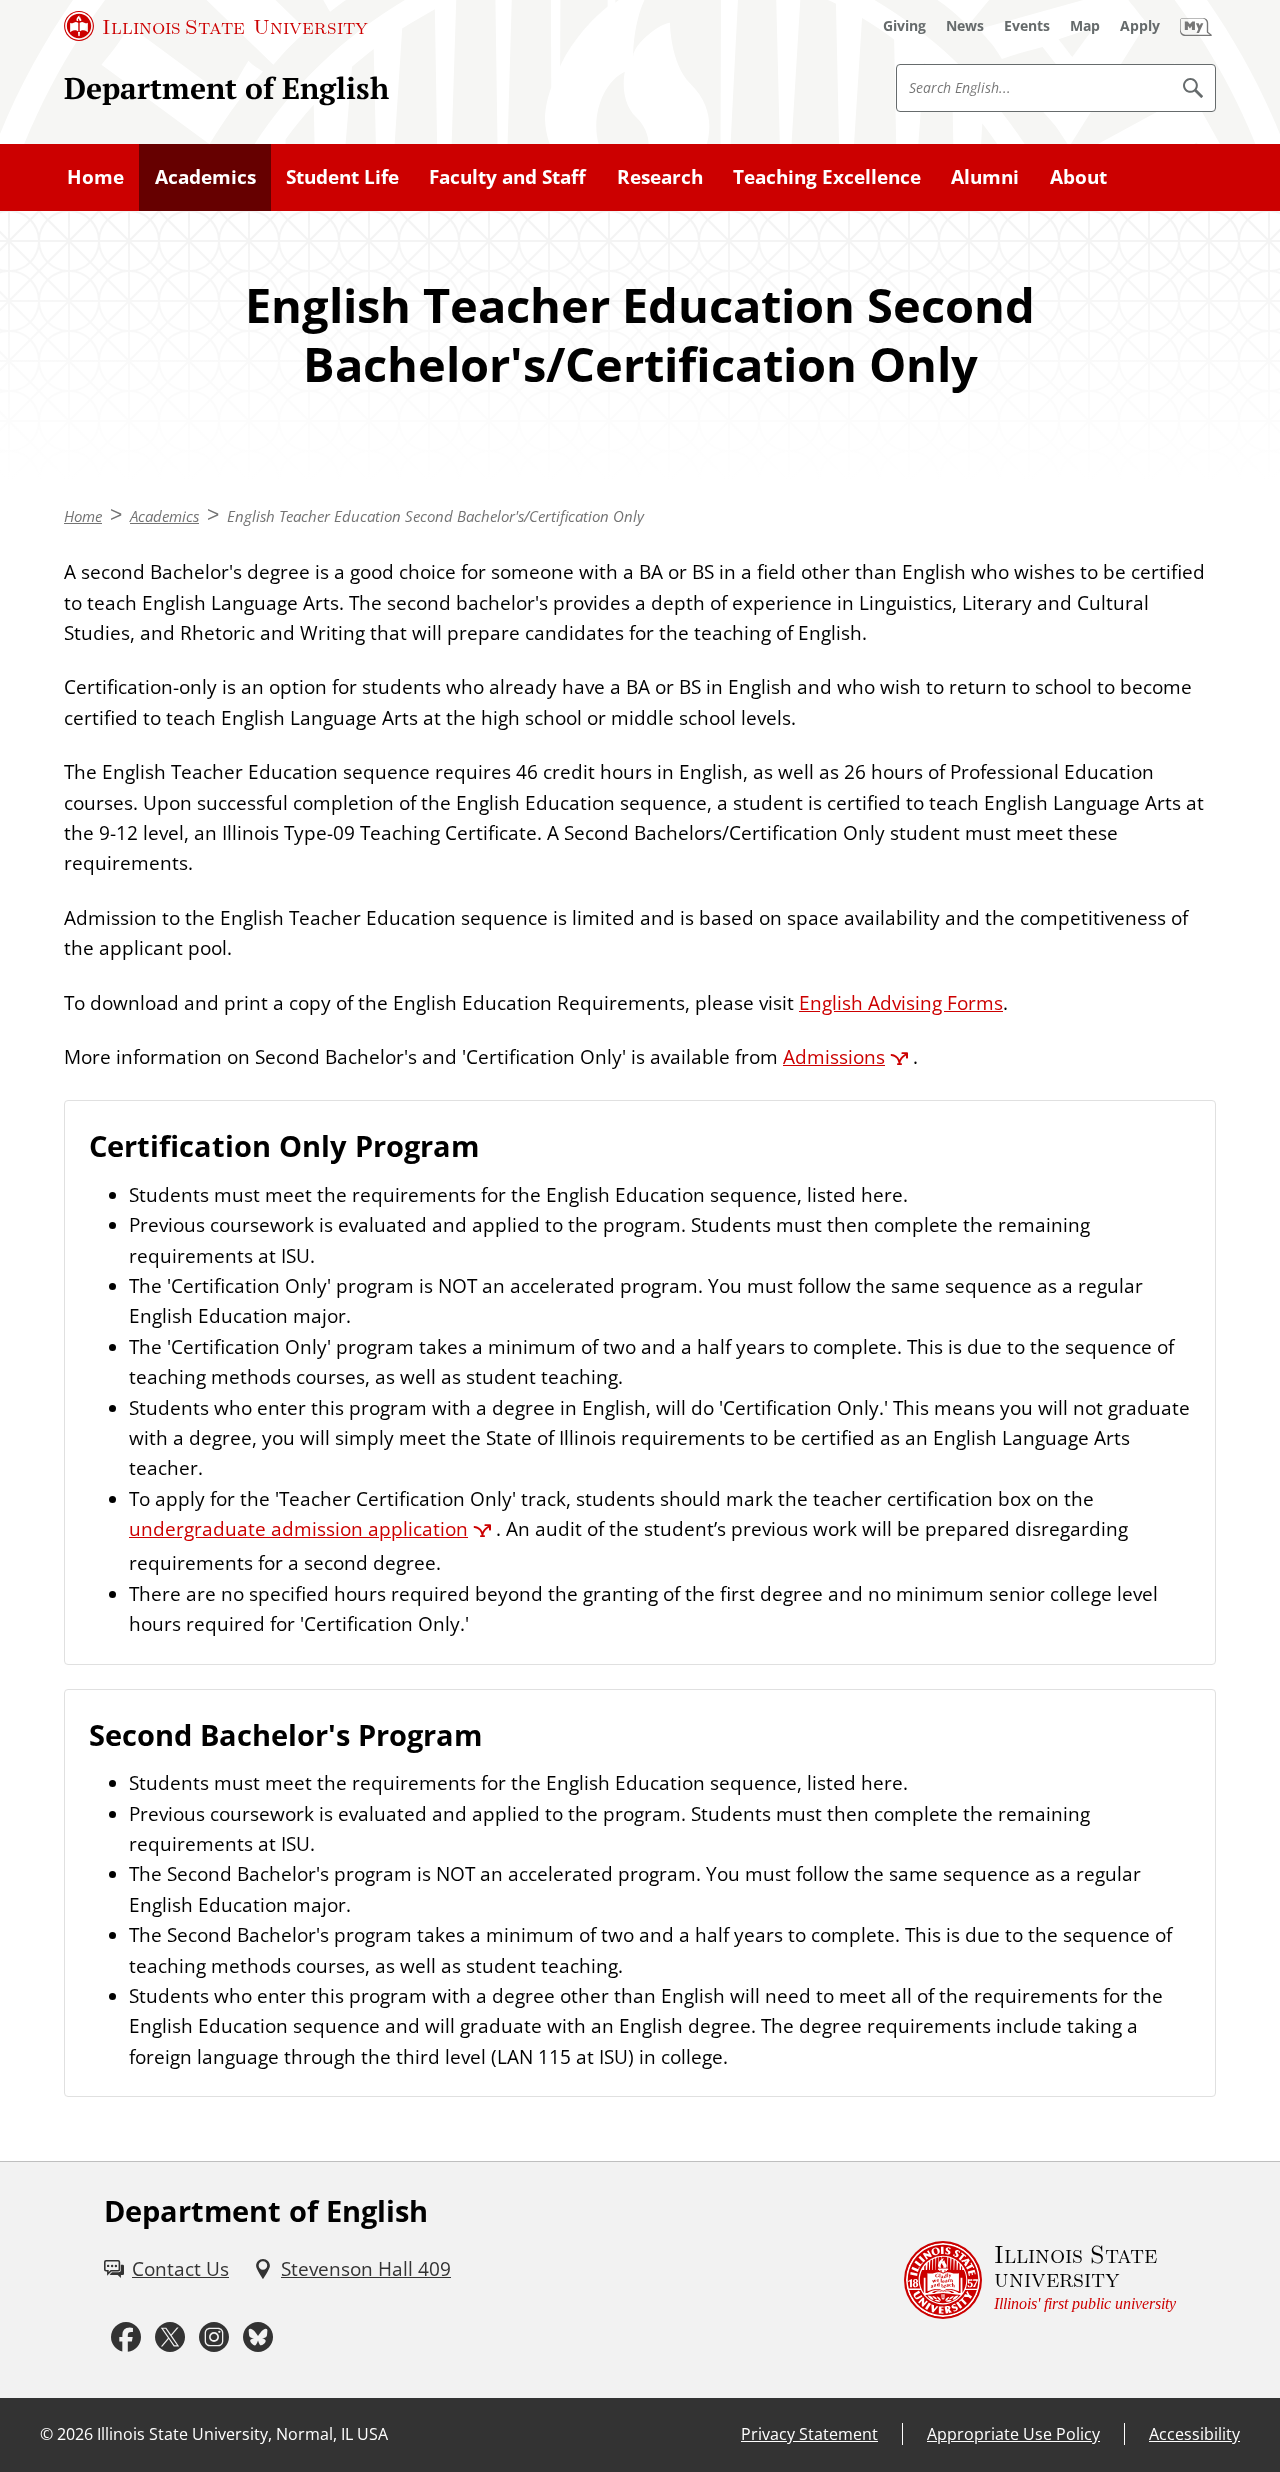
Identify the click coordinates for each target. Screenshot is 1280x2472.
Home (95, 177)
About (1078, 177)
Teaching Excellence (827, 177)
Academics (205, 177)
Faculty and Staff (507, 177)
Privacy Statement (809, 2434)
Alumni (985, 177)
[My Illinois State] (1196, 26)
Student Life (342, 177)
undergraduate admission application (298, 1529)
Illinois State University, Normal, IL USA (242, 2434)
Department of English (226, 87)
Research (660, 177)
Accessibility (1194, 2434)
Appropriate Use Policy (1013, 2434)
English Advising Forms (901, 1003)
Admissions (834, 1057)
